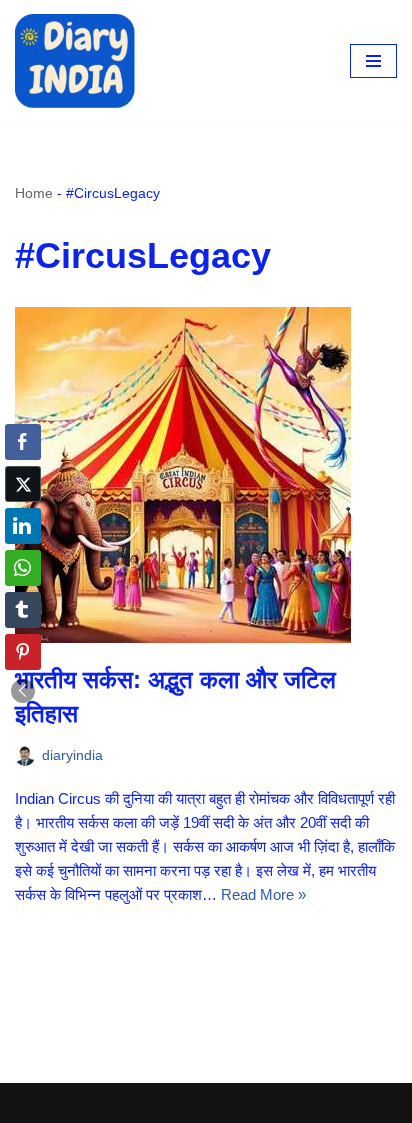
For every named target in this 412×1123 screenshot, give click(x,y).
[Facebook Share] (23, 442)
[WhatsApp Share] (23, 568)
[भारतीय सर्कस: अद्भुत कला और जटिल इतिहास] (206, 475)
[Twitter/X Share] (23, 484)
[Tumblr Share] (23, 610)
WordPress (181, 1102)
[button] (23, 691)
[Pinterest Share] (23, 652)
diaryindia (72, 755)
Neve (32, 1102)
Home (34, 193)
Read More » (263, 894)
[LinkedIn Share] (23, 526)
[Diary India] (75, 61)
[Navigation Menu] (373, 61)
